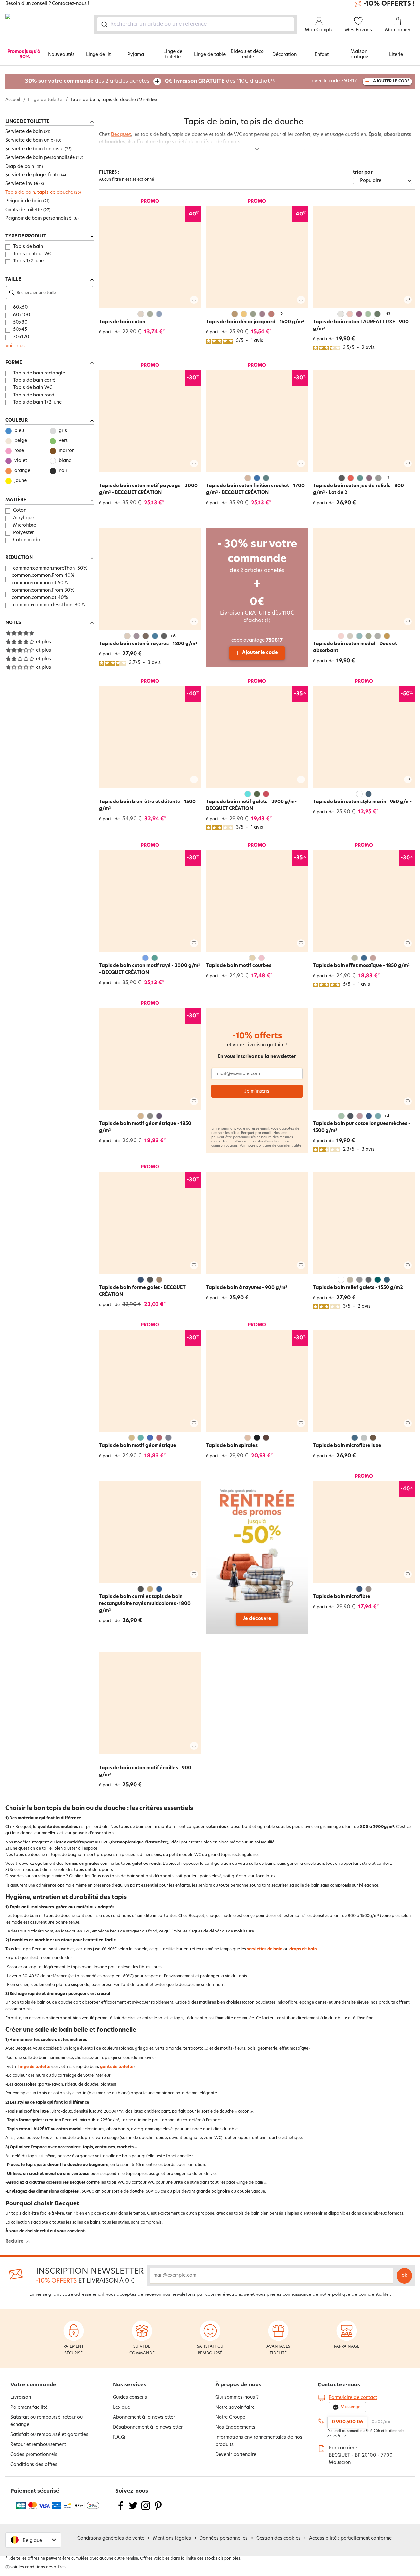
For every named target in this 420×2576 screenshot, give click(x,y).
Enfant (322, 55)
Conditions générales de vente (111, 2538)
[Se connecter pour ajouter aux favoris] (194, 300)
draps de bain (303, 1949)
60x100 (22, 315)
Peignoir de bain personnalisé (39, 219)
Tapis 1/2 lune (28, 261)
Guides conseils (130, 2397)
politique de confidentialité (279, 1146)
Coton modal (27, 540)
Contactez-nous (339, 2385)
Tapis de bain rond (34, 395)
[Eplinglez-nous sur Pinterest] (158, 2510)
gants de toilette (117, 2067)
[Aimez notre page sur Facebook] (121, 2510)
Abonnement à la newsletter (144, 2418)
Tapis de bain (28, 247)
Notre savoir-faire (235, 2408)
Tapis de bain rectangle (39, 373)
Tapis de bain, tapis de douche (39, 193)
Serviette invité (22, 184)
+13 (387, 314)
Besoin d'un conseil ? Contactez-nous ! (47, 4)
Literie (396, 55)
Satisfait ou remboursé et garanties (49, 2435)
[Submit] (104, 24)
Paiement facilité (29, 2408)
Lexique (121, 2408)
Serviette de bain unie (29, 140)
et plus (43, 642)
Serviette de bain (24, 132)
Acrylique (23, 518)
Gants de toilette (24, 210)
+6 (173, 636)
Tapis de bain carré (34, 381)
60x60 (21, 308)
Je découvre (257, 1619)
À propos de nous (238, 2385)
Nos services (130, 2385)
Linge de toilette (173, 55)
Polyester (23, 533)
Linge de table (210, 55)
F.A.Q (119, 2438)
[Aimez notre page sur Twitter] (133, 2510)
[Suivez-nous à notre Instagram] (146, 2510)
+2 (280, 314)
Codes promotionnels (34, 2455)
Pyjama (136, 55)
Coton (20, 511)
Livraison (21, 2397)
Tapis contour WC (33, 254)
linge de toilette (34, 2067)
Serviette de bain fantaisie (34, 149)
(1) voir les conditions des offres (35, 2567)
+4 (387, 1116)
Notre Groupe (230, 2418)
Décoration (284, 55)
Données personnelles (224, 2538)
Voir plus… (17, 346)
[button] (33, 2540)
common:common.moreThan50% (50, 568)
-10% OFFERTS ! (389, 4)
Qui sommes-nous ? (237, 2397)
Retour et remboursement (38, 2445)
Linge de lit (98, 55)
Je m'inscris (257, 1091)
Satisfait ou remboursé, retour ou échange (47, 2421)
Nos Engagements (235, 2427)
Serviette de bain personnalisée (40, 158)
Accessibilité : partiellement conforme (350, 2538)
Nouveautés (61, 55)
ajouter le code (391, 81)
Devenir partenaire (236, 2455)
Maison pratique (359, 55)
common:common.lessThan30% (49, 605)
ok (404, 2276)
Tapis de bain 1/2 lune (37, 403)
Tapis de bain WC (33, 388)
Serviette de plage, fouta (32, 175)
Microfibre (25, 525)
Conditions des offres (34, 2465)
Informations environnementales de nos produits (259, 2441)
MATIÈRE (16, 500)
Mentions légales (172, 2538)
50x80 (20, 322)
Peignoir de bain (23, 201)
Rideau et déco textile (247, 55)
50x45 (20, 330)
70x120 (21, 337)
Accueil (13, 100)
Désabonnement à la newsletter (148, 2427)
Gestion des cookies (278, 2538)
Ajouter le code (260, 653)
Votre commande (33, 2385)
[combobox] (196, 24)
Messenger (351, 2407)
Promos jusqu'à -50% (24, 55)
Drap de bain (20, 167)
